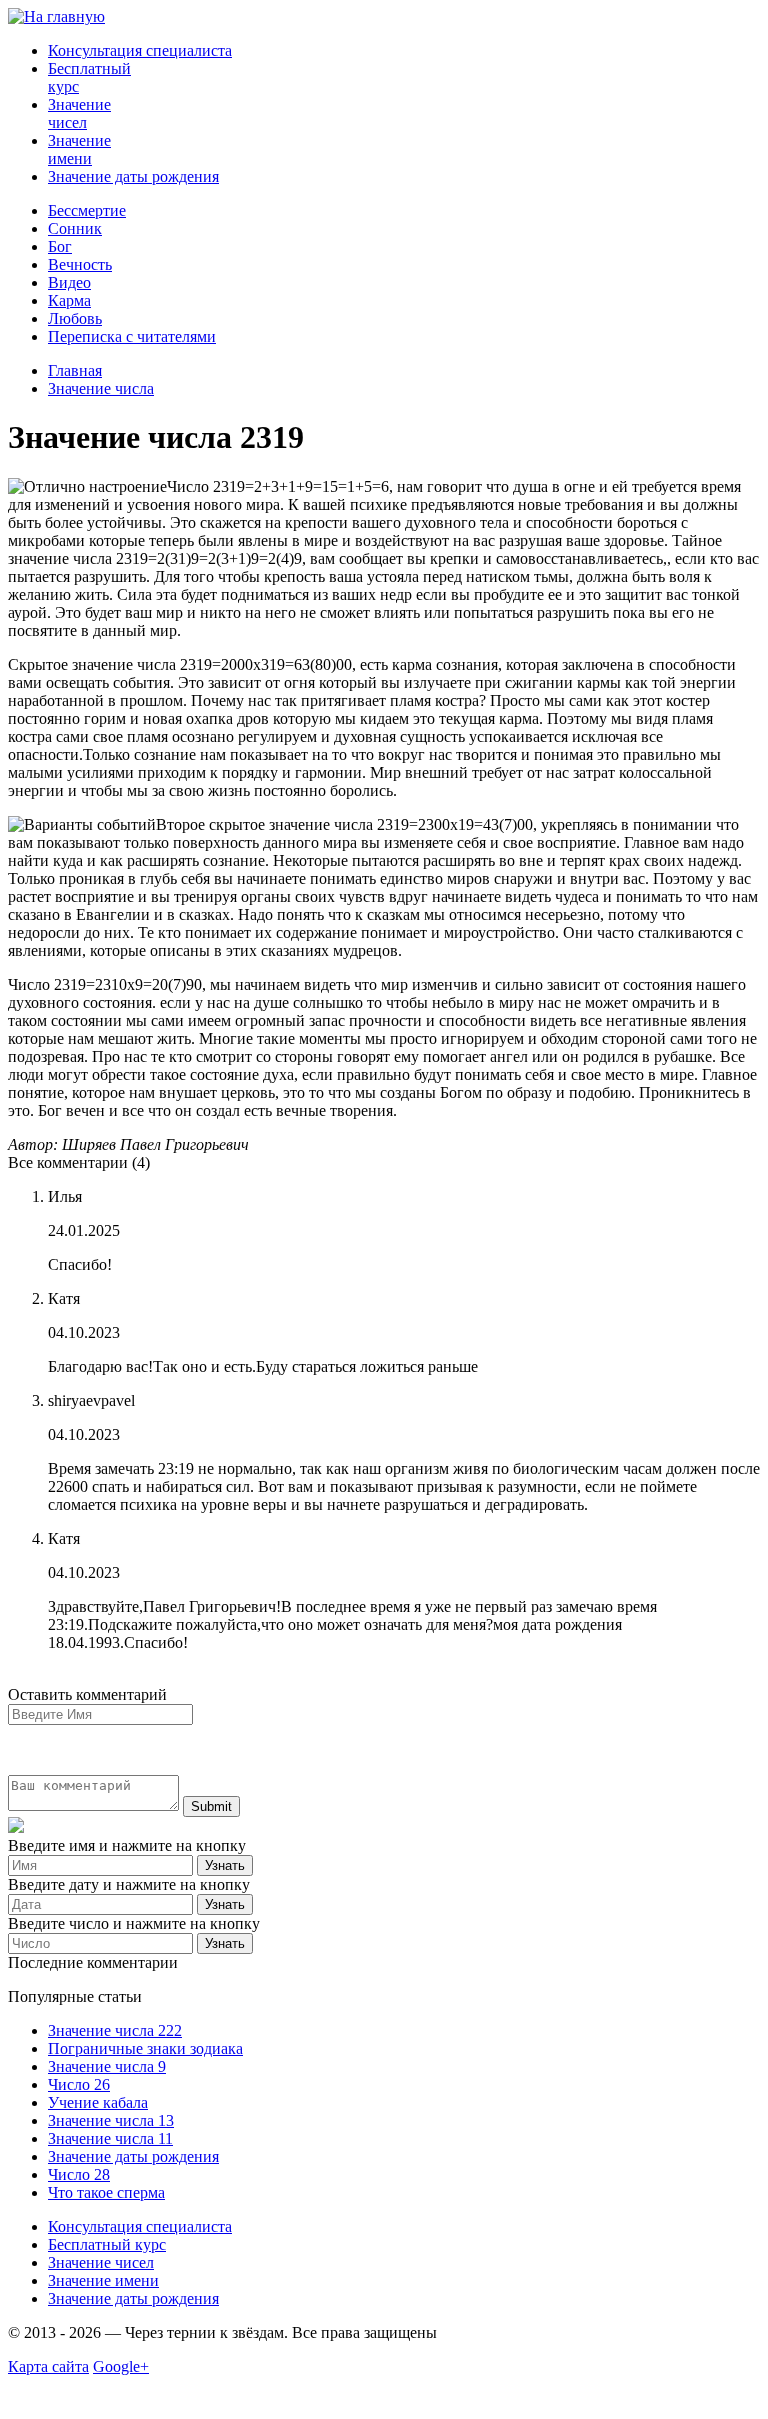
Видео (69, 282)
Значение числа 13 (111, 2120)
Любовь (75, 318)
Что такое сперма (106, 2192)
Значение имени (79, 149)
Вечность (80, 264)
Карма (69, 300)
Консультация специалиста (140, 50)
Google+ (121, 2366)
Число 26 (79, 2084)
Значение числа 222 (115, 2030)
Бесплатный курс (107, 2244)
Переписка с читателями (132, 336)
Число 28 (79, 2174)
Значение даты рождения (133, 176)
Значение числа (101, 388)
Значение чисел (79, 113)
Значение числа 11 (110, 2138)
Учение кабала (98, 2102)
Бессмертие (87, 210)
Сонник (75, 228)
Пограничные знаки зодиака (145, 2048)
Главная (75, 370)
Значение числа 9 (107, 2066)
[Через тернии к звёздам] (56, 16)
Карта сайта (48, 2366)
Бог (60, 246)
